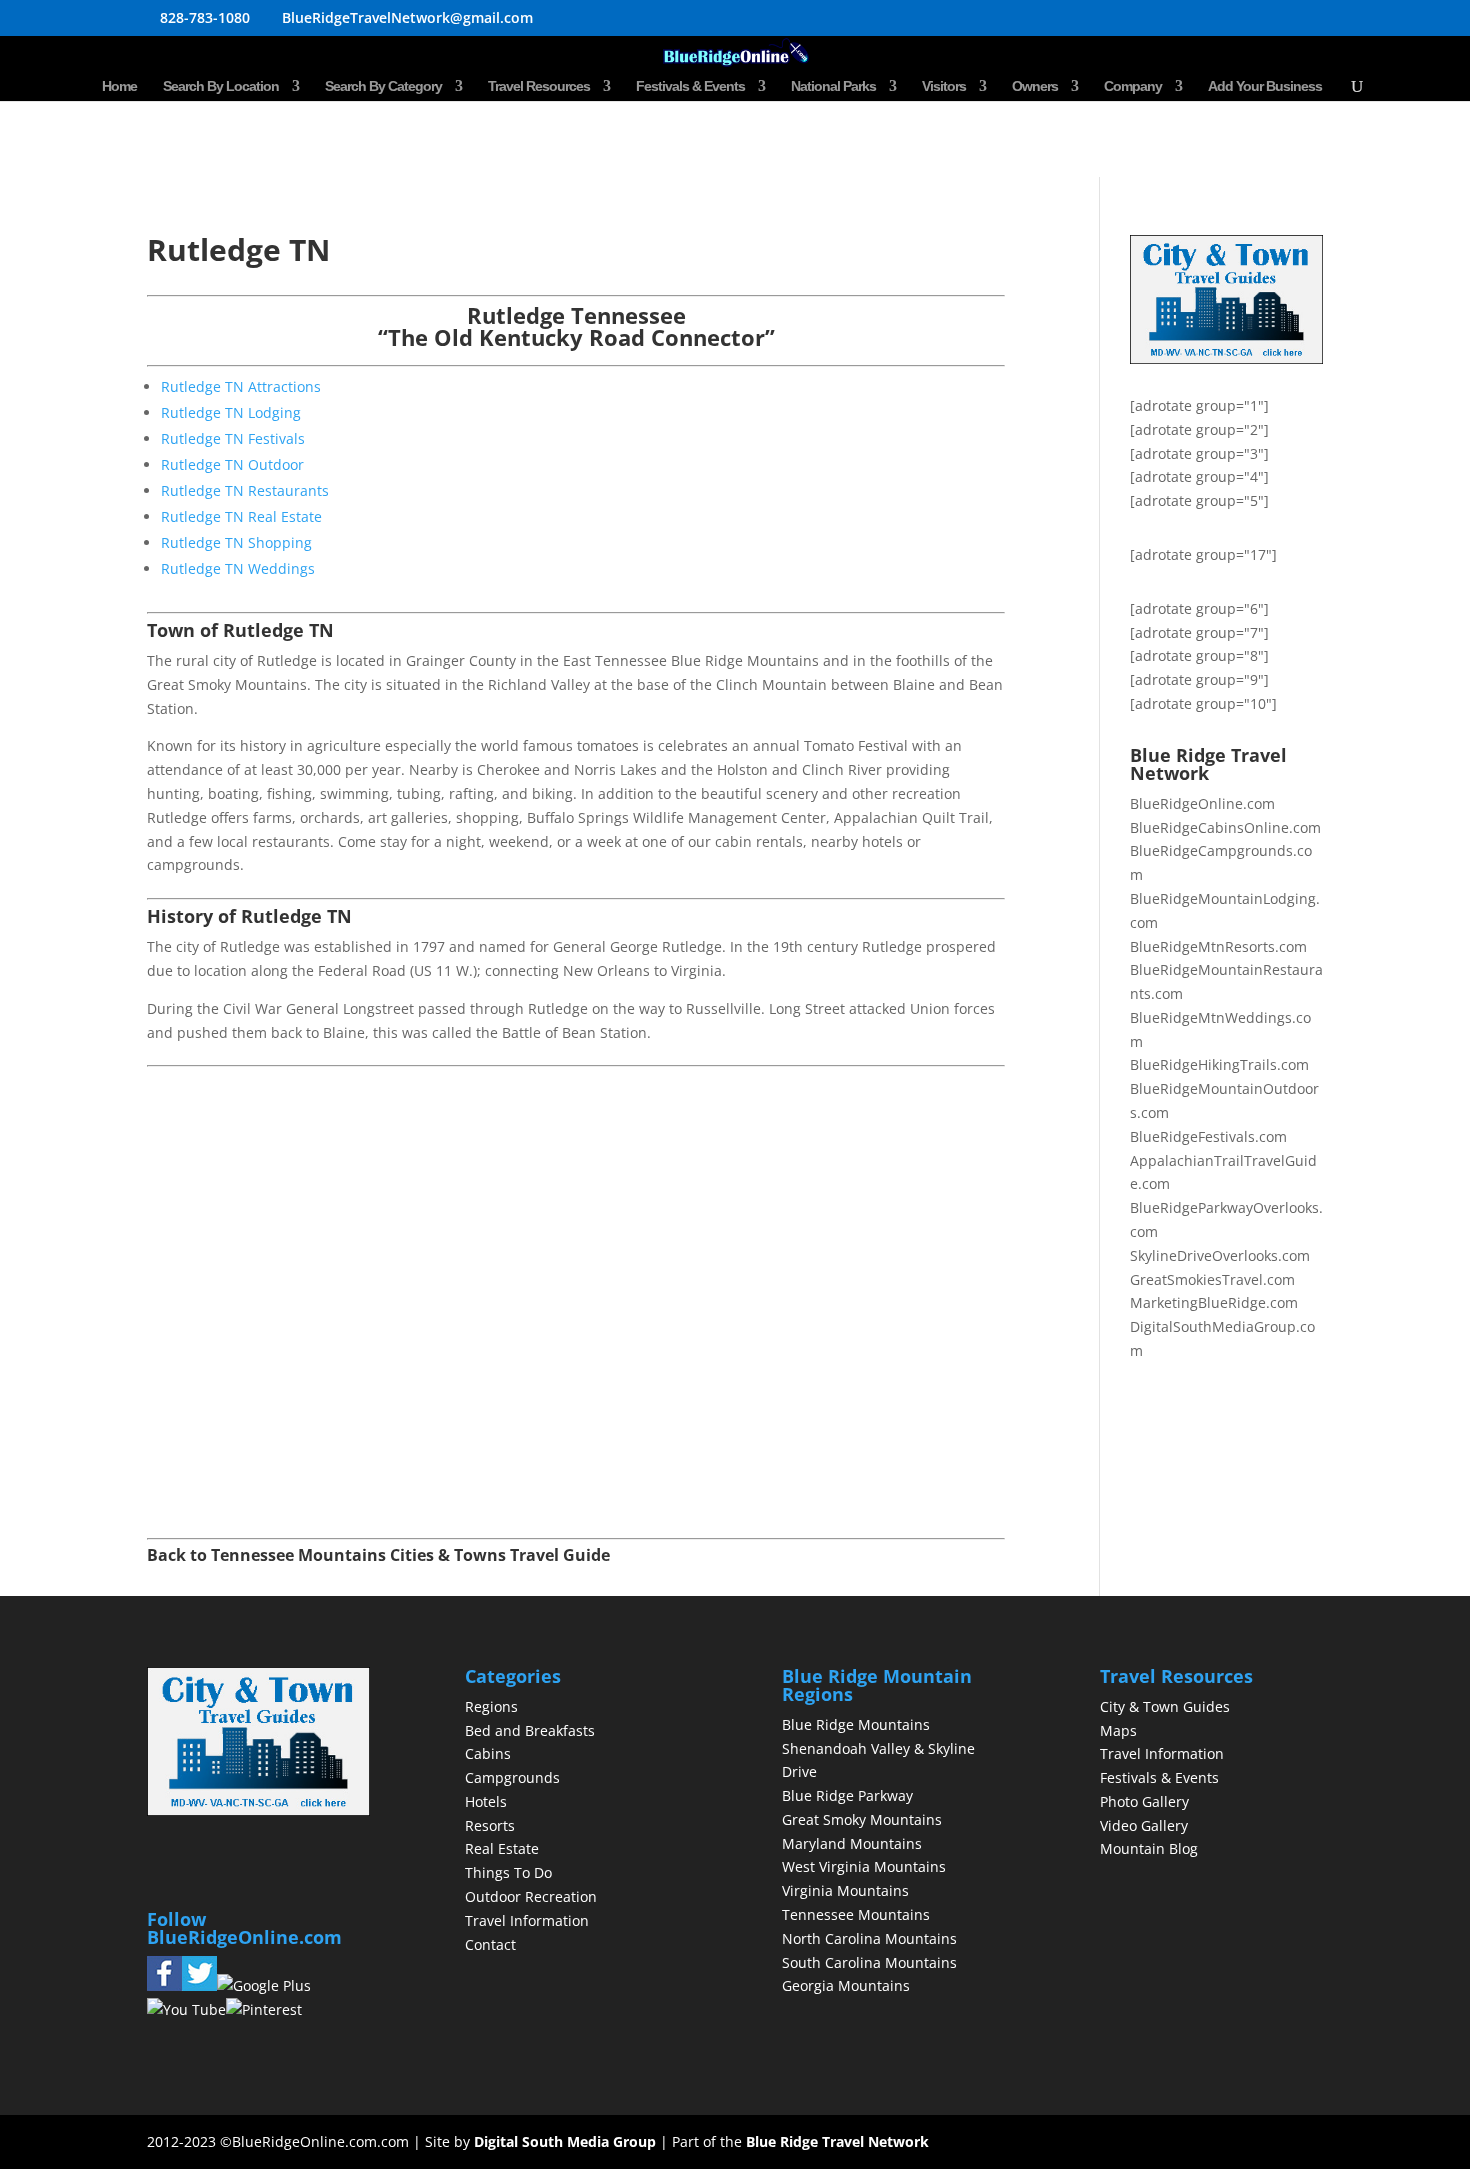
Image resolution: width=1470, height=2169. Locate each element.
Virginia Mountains (845, 1890)
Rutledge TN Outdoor (232, 464)
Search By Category (383, 86)
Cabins (488, 1753)
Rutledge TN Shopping (236, 542)
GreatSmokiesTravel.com (1212, 1279)
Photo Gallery (1144, 1801)
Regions (491, 1706)
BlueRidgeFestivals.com (1208, 1136)
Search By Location (221, 86)
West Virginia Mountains (864, 1866)
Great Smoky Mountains (862, 1819)
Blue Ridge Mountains (856, 1724)
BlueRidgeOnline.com (1202, 803)
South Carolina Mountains (869, 1962)
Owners (1035, 86)
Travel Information (527, 1920)
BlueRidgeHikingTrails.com (1219, 1064)
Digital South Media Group (565, 2141)
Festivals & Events (690, 86)
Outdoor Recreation (531, 1896)
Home (119, 86)
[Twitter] (199, 1985)
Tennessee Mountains (856, 1914)
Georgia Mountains (846, 1985)
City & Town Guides (1165, 1706)
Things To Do (508, 1872)
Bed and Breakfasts (530, 1730)
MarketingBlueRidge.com (1214, 1302)
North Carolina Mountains (869, 1938)
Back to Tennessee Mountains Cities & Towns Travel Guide (378, 1555)
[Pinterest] (264, 2009)
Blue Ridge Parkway (847, 1795)
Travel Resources (539, 86)
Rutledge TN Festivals (233, 438)
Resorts (490, 1825)
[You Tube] (186, 2009)
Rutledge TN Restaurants (245, 490)
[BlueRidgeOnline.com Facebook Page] (164, 1985)
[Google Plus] (264, 1985)
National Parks (833, 86)
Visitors (944, 86)
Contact (490, 1944)
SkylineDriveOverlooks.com (1220, 1255)
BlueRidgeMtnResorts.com (1218, 946)
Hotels (486, 1801)
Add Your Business (1265, 86)
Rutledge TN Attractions (241, 386)
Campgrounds (512, 1777)
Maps (1118, 1730)
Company (1133, 86)
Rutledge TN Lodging (231, 412)
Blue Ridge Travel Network (837, 2141)
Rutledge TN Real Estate (241, 516)
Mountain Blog (1149, 1848)
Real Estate (502, 1848)
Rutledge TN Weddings (238, 568)
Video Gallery (1144, 1825)
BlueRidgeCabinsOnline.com (1225, 827)
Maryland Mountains (852, 1843)
